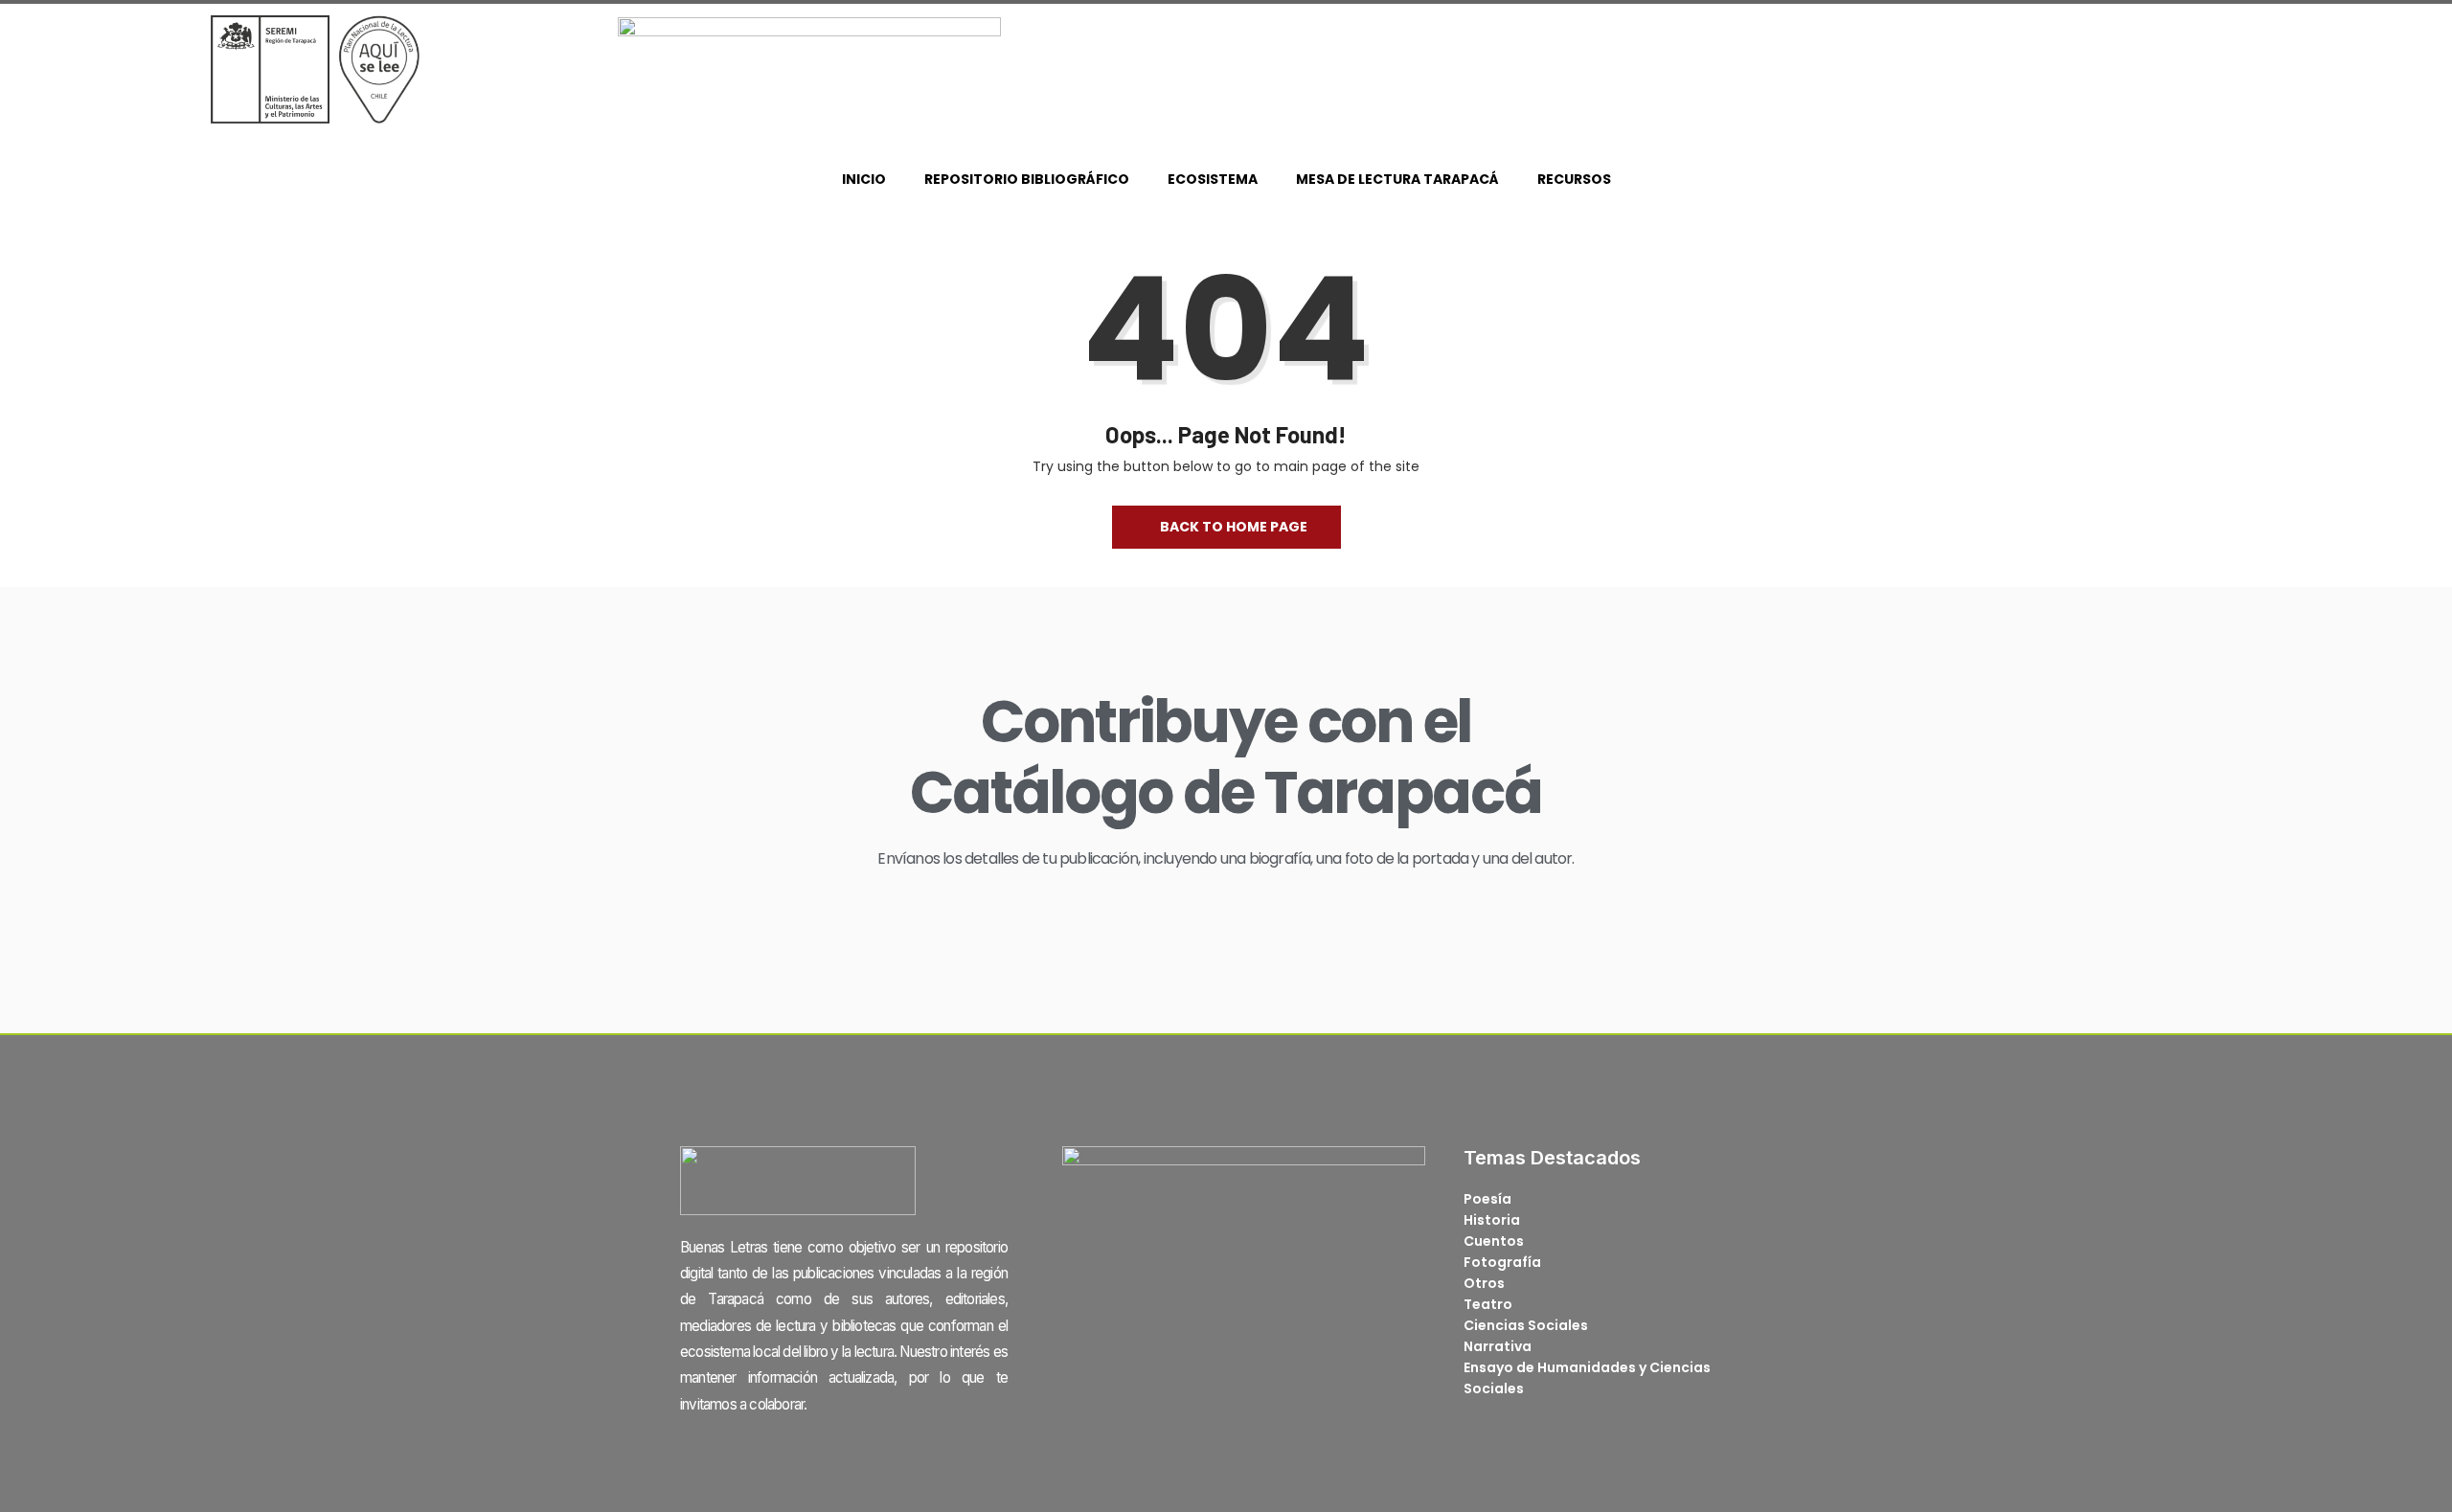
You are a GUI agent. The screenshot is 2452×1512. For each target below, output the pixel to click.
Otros (1484, 1283)
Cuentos (1494, 1241)
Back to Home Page (1234, 527)
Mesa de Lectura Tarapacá (1397, 179)
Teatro (1488, 1304)
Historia (1492, 1220)
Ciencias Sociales (1526, 1325)
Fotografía (1502, 1262)
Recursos (1574, 179)
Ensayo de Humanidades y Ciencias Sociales (1587, 1378)
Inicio (864, 179)
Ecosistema (1213, 179)
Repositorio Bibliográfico (1027, 179)
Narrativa (1498, 1346)
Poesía (1487, 1199)
